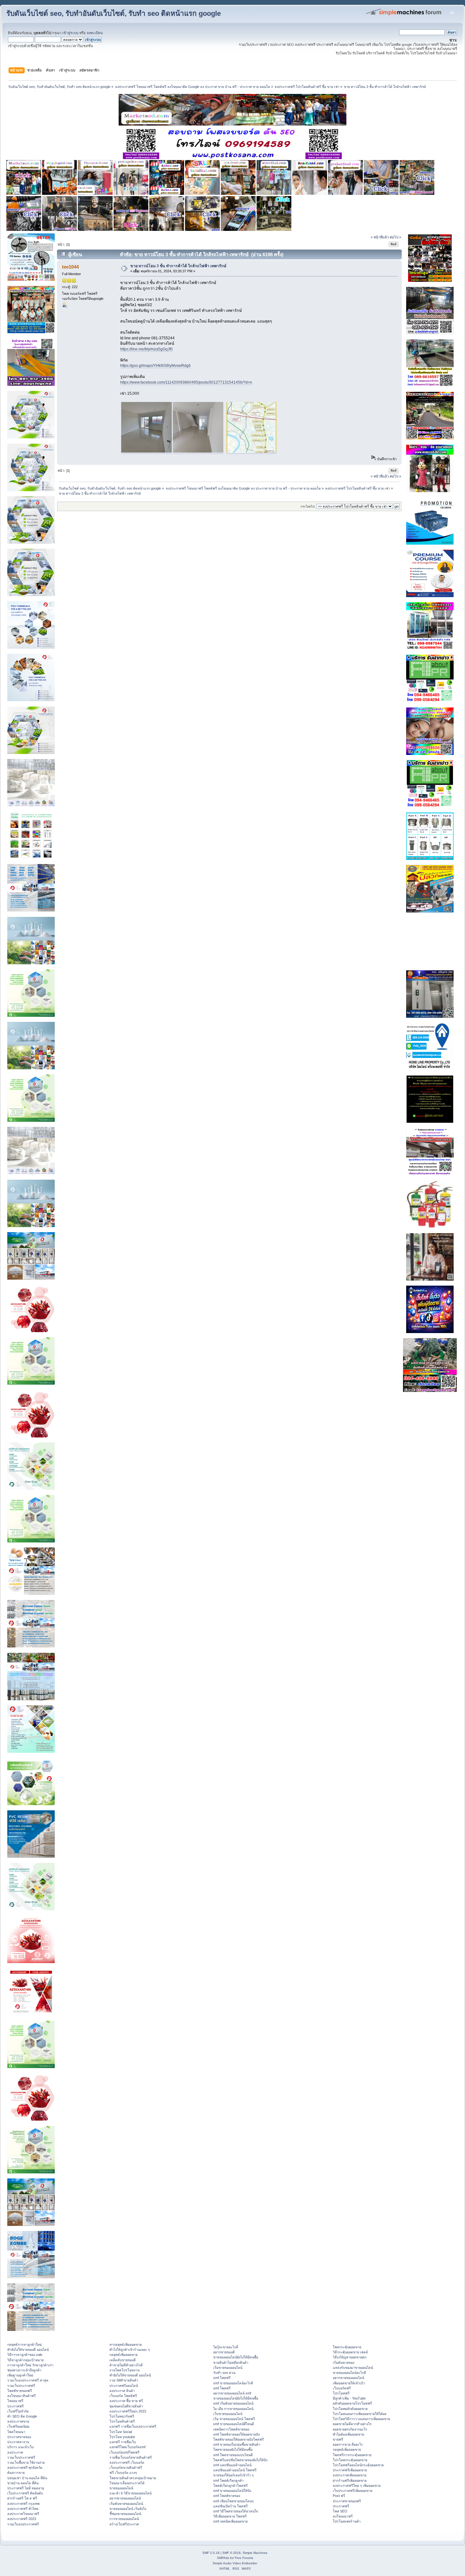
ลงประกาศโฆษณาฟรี (23, 2514)
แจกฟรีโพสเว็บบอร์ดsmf (127, 2447)
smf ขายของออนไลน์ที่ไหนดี (234, 2424)
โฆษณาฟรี (15, 2401)
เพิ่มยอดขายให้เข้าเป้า (349, 2383)
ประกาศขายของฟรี (347, 2501)
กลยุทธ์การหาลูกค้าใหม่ (25, 2344)
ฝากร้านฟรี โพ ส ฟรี (22, 2498)
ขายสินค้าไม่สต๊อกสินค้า (231, 2363)
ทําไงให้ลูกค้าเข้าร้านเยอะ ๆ (130, 2350)
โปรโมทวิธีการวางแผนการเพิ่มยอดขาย (361, 2419)
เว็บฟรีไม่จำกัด (18, 2411)
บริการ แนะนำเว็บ (21, 2447)
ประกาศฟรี (15, 2406)
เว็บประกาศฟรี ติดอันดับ (25, 2493)
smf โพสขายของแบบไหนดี (233, 2455)
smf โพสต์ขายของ (227, 2496)
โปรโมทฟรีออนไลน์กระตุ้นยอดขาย (358, 2465)
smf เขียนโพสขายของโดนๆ (233, 2501)
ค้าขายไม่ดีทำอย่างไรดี (126, 2365)
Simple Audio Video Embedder (235, 2563)
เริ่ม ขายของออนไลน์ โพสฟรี (234, 2419)
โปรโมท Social (121, 2432)
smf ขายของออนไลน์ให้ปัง (232, 2491)
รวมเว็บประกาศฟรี (21, 2386)
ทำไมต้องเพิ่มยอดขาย (348, 2434)
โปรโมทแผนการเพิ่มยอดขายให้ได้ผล (360, 2414)
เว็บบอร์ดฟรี (342, 2388)
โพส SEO (340, 2511)
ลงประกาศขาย (18, 2421)
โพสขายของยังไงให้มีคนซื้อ (233, 2449)
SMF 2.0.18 (211, 2553)
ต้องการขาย (16, 2473)
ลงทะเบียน (95, 33)
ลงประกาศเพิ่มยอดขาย (350, 2475)
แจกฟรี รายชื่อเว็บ (123, 2442)
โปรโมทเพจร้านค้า (347, 2521)
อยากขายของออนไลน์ (125, 2498)
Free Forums (244, 2558)
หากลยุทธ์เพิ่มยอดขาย (126, 2344)
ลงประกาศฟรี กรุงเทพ (23, 2504)
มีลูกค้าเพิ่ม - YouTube (349, 2398)
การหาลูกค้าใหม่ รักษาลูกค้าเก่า (30, 2365)
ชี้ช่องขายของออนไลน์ (125, 2514)
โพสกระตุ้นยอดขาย (347, 2347)
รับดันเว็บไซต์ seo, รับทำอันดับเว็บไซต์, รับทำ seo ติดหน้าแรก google (114, 13)
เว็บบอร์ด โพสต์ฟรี (123, 2396)
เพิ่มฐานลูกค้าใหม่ (20, 2375)
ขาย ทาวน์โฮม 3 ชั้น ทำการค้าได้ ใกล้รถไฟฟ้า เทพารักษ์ (178, 266)
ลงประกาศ (15, 2452)
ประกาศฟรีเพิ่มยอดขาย (350, 2470)
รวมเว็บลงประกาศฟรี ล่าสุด (28, 2380)
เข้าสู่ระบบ (70, 33)
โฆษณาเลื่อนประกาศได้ (127, 2483)
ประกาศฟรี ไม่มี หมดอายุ (26, 2488)
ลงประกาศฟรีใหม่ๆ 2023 (128, 2411)
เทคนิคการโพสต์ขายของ (231, 2429)
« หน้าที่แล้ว (380, 237)
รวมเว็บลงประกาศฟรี (23, 2524)
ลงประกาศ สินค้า (122, 2391)
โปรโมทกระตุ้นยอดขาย (350, 2460)
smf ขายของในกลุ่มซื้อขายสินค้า (237, 2444)
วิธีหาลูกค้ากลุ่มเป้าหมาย (25, 2360)
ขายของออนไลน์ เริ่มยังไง (128, 2509)
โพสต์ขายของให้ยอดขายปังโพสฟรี (239, 2439)
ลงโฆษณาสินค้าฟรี (22, 2396)
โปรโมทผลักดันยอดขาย (350, 2409)
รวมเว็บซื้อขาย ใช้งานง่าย (26, 2462)
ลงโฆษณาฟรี (343, 2516)
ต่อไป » (395, 237)
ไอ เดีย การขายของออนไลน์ (233, 2409)
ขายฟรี (338, 2439)
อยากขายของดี (224, 2352)
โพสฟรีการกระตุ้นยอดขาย (352, 2455)
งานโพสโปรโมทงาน (124, 2370)
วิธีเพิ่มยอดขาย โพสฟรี (230, 2516)
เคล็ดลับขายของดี (123, 2360)
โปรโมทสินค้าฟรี (122, 2421)
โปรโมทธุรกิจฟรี (122, 2416)
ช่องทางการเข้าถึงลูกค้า (24, 2370)
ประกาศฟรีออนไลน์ (124, 2386)
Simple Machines (255, 2553)
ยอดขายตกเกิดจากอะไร (350, 2429)
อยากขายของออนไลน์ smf (232, 2393)
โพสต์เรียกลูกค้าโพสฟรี (230, 2486)
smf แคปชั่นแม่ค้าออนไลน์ (232, 2465)
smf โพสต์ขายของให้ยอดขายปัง (236, 2434)
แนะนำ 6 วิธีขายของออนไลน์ (130, 2493)
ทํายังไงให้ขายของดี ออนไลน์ (28, 2350)
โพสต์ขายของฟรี (20, 2391)
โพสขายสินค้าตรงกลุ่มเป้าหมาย (133, 2478)
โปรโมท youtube (122, 2437)
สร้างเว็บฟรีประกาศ (124, 2524)
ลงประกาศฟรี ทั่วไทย (23, 2509)
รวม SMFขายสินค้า (124, 2380)
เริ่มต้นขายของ (344, 2363)
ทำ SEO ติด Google (22, 2416)
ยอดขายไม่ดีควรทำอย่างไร (352, 2424)
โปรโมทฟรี (341, 2393)
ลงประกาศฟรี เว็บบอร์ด (127, 2462)
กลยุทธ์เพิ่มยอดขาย (124, 2355)
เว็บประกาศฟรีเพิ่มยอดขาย (353, 2491)
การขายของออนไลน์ (124, 2519)
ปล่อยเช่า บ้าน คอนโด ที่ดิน (27, 2478)
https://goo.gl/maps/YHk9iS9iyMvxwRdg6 (155, 366)
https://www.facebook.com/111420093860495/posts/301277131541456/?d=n (186, 382)
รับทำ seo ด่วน (224, 2373)
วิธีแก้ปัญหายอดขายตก (350, 2357)
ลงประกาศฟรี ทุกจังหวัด (25, 2468)
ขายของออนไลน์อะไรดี (349, 2373)
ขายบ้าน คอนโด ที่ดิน (23, 2483)
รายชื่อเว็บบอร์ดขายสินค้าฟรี (131, 2457)
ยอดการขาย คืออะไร (348, 2444)
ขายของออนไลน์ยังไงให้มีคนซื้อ (236, 2357)
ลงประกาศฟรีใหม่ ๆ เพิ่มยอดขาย (357, 2486)
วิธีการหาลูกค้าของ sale (25, 2355)
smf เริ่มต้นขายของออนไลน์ (233, 2403)
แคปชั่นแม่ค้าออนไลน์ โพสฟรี (235, 2470)
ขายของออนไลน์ (121, 2488)
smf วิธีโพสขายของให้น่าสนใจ (236, 2511)
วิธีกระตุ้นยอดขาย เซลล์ (350, 2352)
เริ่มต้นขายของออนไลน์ (126, 2504)
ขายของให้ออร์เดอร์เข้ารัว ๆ (233, 2475)
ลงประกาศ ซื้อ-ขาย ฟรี (126, 2401)
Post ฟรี (339, 2496)
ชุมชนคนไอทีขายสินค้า (126, 2406)
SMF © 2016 (232, 2553)
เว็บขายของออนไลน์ (228, 2414)
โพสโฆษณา (16, 2432)
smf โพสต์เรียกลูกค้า (228, 2480)
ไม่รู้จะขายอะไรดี (226, 2347)
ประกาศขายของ (19, 2437)
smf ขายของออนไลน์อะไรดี (233, 2383)
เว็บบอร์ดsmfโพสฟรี (124, 2452)
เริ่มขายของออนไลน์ (228, 2368)
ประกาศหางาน (18, 2442)
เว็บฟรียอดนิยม (18, 2426)
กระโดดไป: (308, 507)
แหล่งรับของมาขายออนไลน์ (353, 2368)
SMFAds (223, 2558)
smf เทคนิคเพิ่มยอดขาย (230, 2521)
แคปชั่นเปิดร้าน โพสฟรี (230, 2506)
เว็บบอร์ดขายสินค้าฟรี (126, 2468)
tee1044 (70, 267)
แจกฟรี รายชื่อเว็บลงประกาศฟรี (133, 2426)
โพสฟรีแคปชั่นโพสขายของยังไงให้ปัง (240, 2460)
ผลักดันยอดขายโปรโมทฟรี (352, 2403)
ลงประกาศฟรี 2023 (22, 2519)
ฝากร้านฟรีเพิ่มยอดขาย (350, 2480)
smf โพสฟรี (222, 2378)
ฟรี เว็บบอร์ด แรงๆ (123, 2473)
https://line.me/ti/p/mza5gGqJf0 (146, 349)
